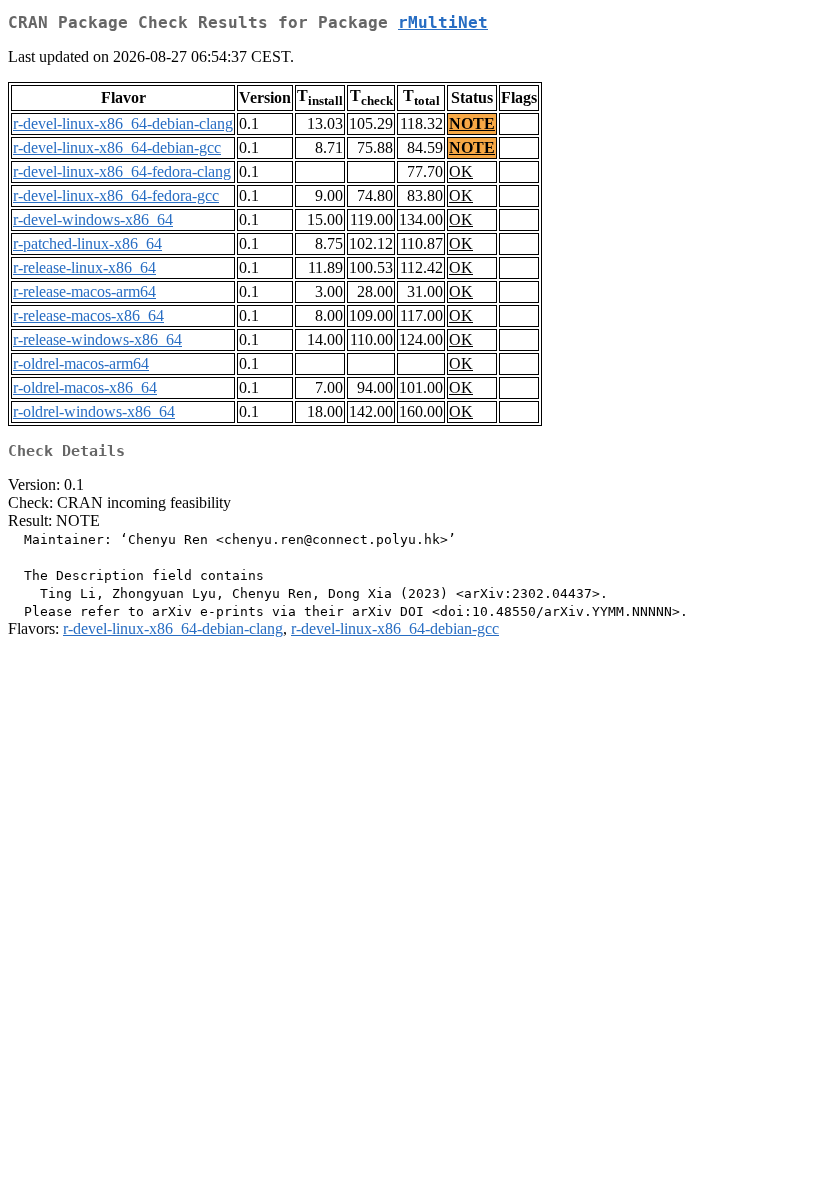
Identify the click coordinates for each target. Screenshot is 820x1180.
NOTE (472, 123)
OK (461, 171)
